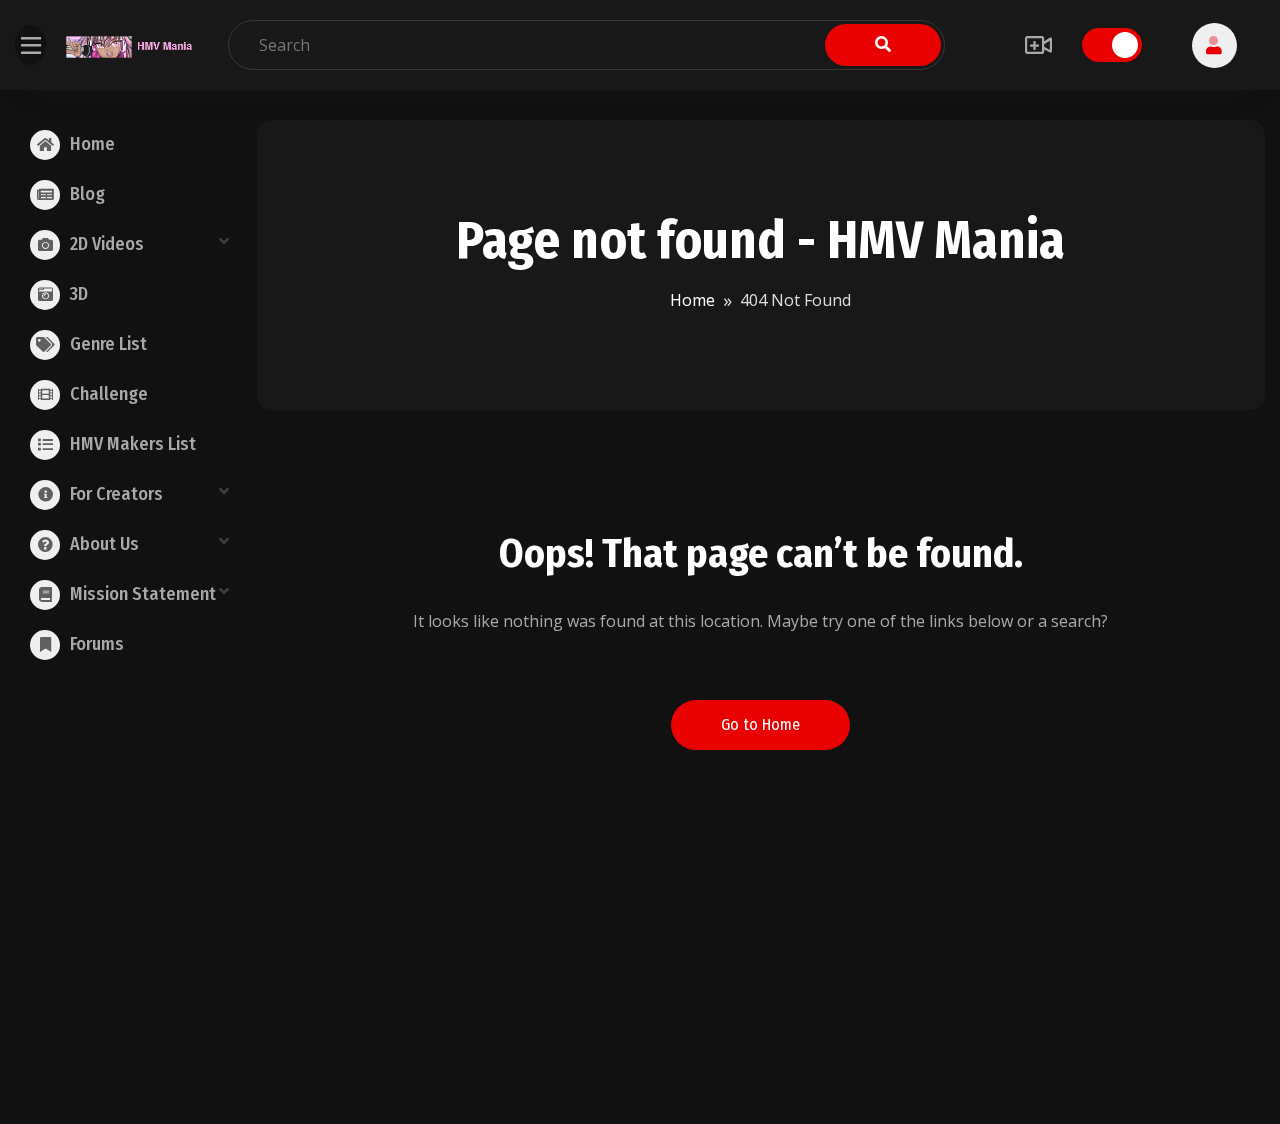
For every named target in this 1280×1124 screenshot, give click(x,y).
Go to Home (760, 724)
